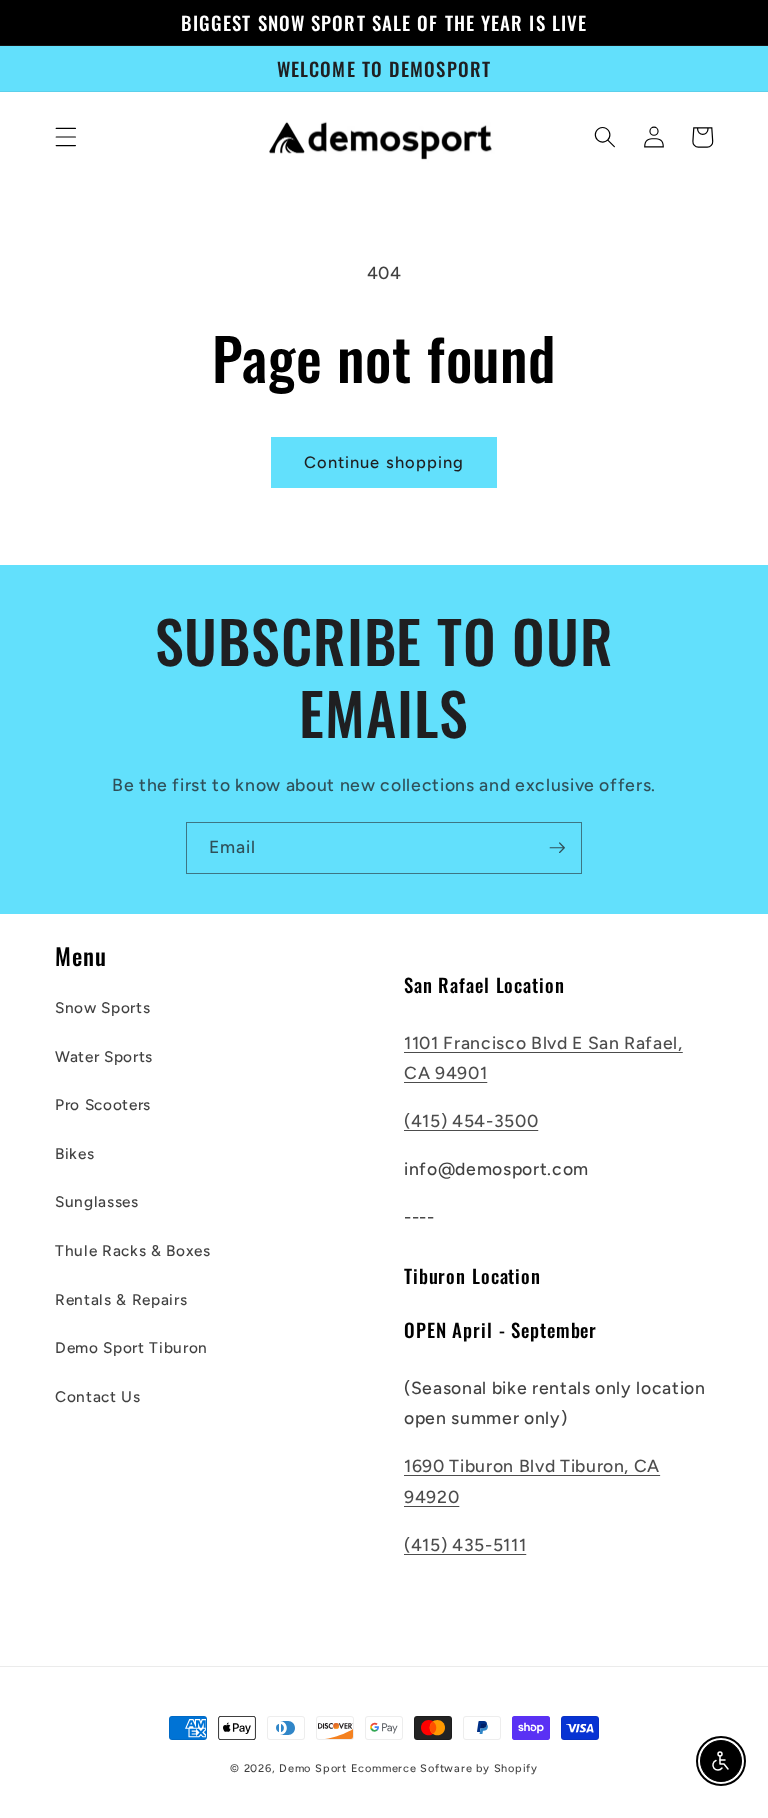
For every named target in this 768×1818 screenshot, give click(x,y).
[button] (66, 137)
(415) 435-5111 (465, 1544)
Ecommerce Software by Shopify (444, 1768)
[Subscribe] (557, 848)
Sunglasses (97, 1201)
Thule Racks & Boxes (133, 1250)
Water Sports (104, 1056)
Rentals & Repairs (121, 1299)
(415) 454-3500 (471, 1120)
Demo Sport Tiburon (131, 1347)
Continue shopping (384, 462)
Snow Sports (102, 1007)
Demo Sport (313, 1768)
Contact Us (98, 1396)
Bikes (74, 1153)
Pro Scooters (103, 1104)
